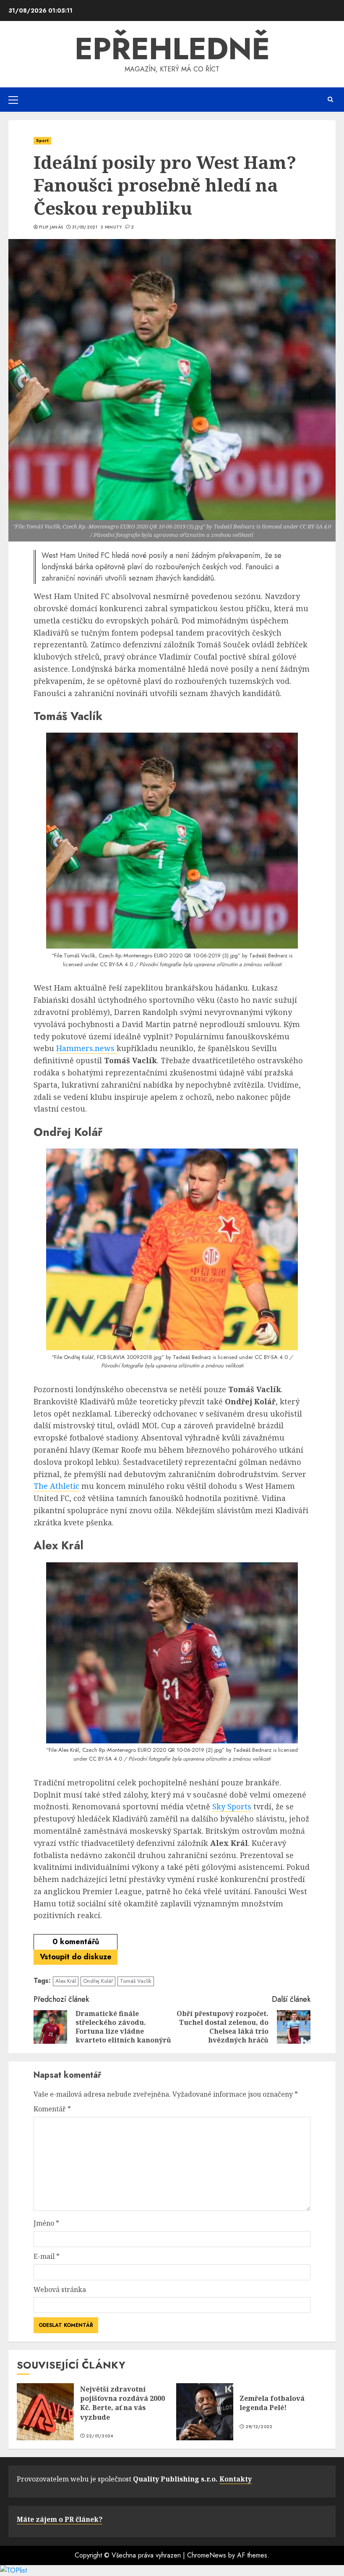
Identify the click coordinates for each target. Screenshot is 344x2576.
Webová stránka (60, 2289)
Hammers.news (86, 1048)
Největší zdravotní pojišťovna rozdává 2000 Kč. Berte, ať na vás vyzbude (122, 2403)
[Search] (330, 99)
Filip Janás (51, 227)
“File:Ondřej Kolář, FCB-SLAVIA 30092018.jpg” (108, 1357)
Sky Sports (232, 1806)
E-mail (47, 2256)
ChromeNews (207, 2555)
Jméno (46, 2223)
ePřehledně (172, 49)
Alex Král (66, 1981)
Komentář (52, 2109)
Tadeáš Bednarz (268, 955)
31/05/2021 (85, 227)
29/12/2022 (259, 2427)
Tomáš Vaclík (136, 1981)
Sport (42, 141)
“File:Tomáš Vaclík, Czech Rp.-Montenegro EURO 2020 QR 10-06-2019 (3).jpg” (146, 955)
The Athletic (56, 1486)
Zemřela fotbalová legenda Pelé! (272, 2403)
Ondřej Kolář (98, 1981)
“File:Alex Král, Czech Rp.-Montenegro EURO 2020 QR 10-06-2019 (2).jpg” (135, 1750)
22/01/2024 (100, 2436)
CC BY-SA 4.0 (116, 964)
